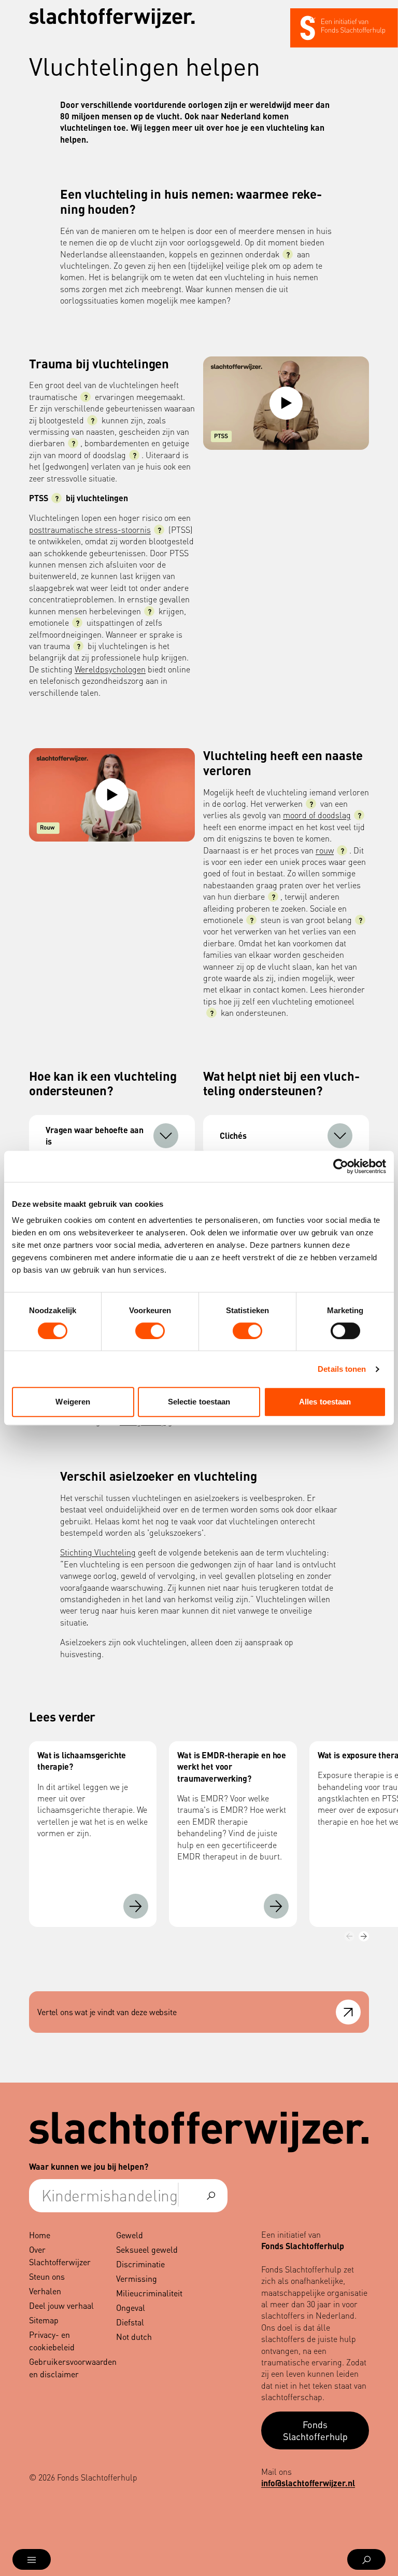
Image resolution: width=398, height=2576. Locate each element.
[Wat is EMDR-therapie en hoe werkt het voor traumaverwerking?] (276, 1906)
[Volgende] (364, 1936)
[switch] (150, 1331)
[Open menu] (32, 2559)
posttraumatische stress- (90, 529)
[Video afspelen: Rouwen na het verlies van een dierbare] (112, 795)
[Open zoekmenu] (366, 2559)
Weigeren (73, 1402)
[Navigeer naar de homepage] (112, 18)
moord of (317, 815)
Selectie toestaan (199, 1402)
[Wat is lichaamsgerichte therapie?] (136, 1906)
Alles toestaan (325, 1402)
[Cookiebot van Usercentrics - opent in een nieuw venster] (341, 1166)
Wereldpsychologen (110, 669)
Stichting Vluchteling (98, 1552)
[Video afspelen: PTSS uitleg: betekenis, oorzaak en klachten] (286, 403)
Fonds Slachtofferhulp (315, 2430)
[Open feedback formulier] (348, 2012)
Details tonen (342, 1369)
